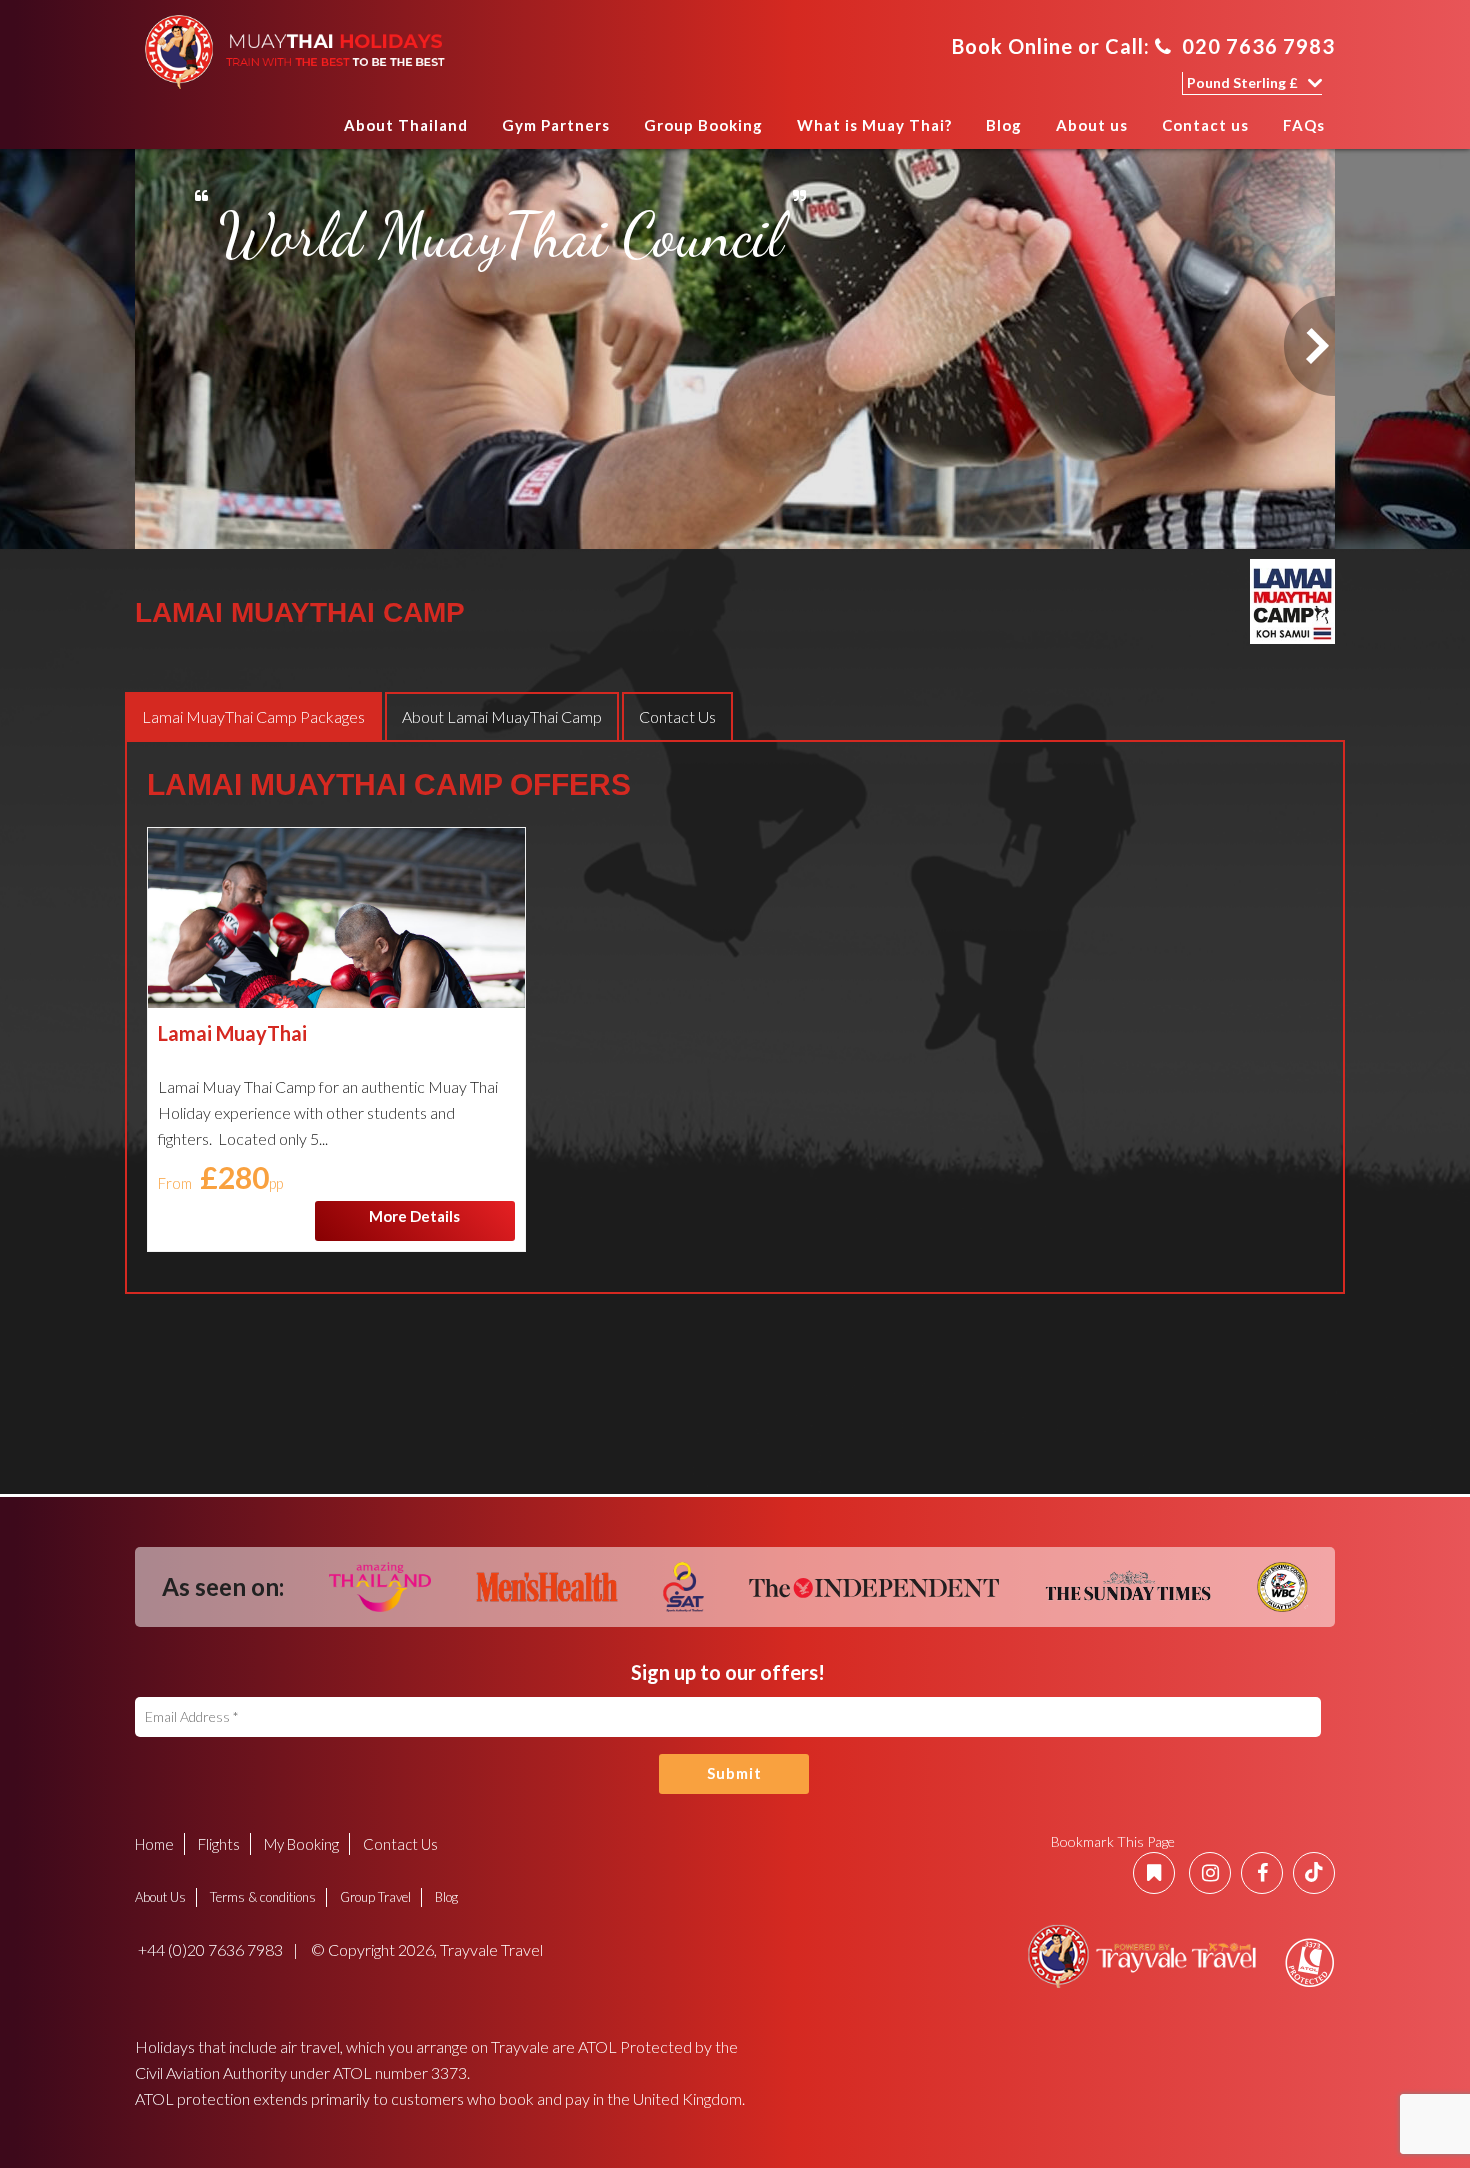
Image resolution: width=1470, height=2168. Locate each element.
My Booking (301, 1844)
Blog (1004, 125)
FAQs (1304, 125)
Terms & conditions (263, 1897)
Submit (734, 1773)
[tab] (253, 716)
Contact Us (400, 1844)
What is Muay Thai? (874, 125)
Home (307, 131)
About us (1092, 125)
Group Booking (703, 125)
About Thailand (406, 125)
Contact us (1205, 125)
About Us (160, 1897)
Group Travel (375, 1897)
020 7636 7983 (1258, 46)
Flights (219, 1844)
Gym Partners (556, 125)
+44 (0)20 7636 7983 (209, 1949)
